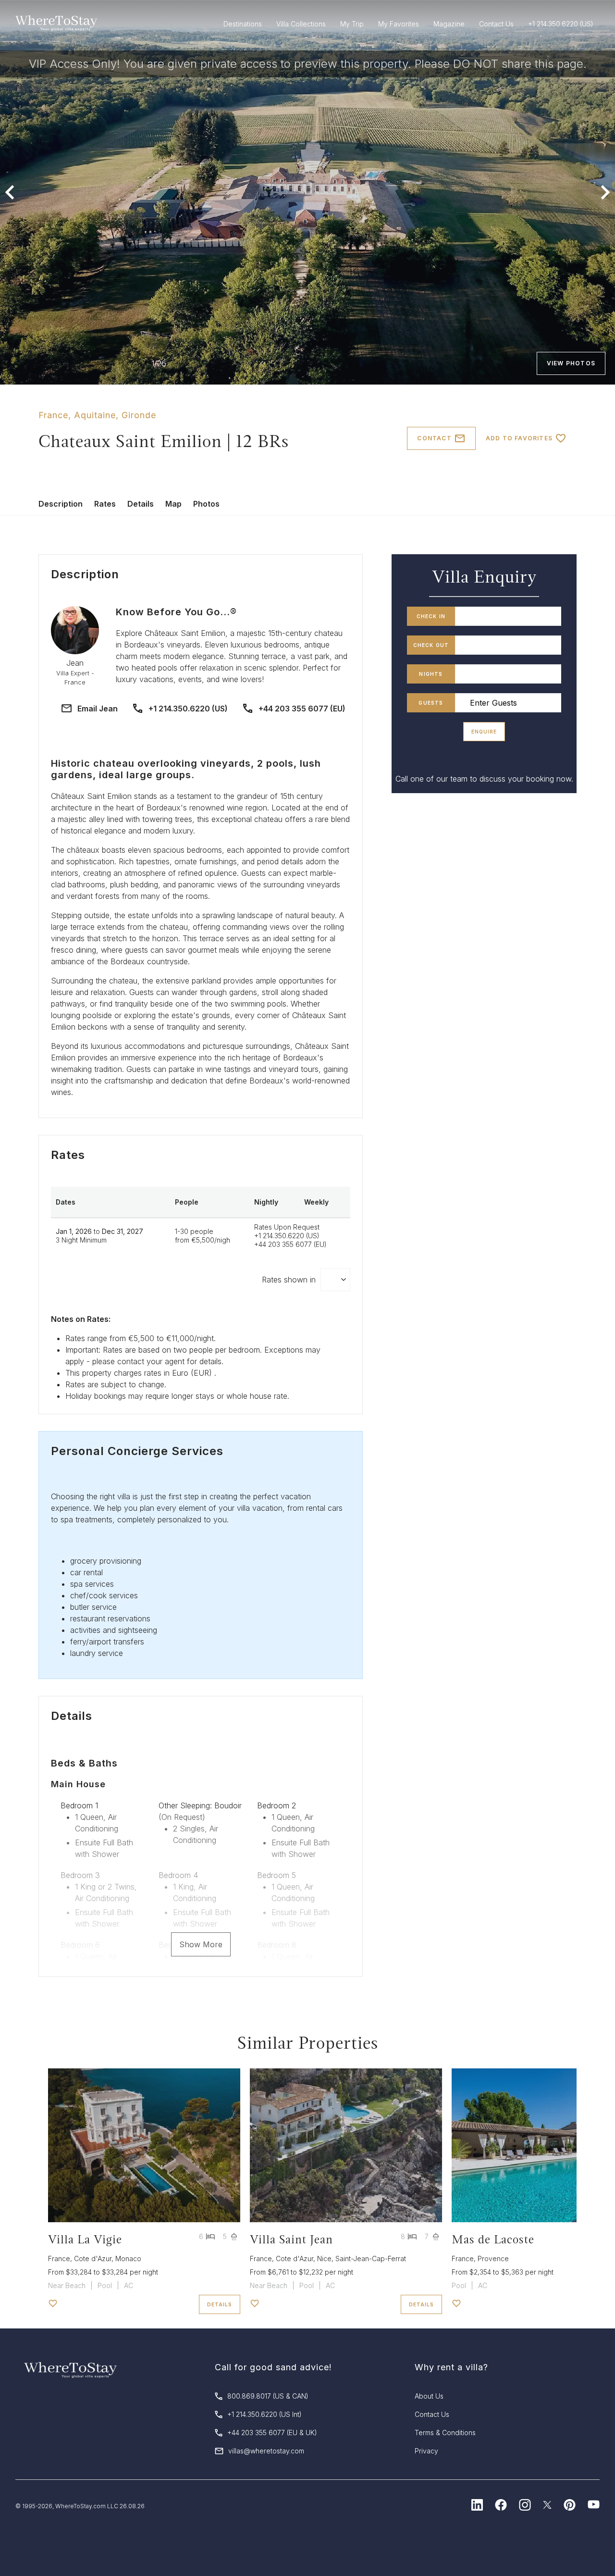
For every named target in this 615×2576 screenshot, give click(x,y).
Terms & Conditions (445, 2433)
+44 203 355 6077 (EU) (302, 709)
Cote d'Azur (93, 2259)
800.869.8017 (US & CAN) (268, 2396)
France (53, 415)
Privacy (426, 2451)
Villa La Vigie (85, 2239)
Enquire (484, 732)
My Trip (352, 24)
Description (61, 504)
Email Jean (98, 709)
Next (605, 192)
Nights (431, 674)
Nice (324, 2259)
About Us (429, 2396)
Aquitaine (95, 415)
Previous (10, 192)
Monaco (128, 2259)
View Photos (571, 363)
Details (141, 504)
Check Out (431, 645)
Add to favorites (519, 438)
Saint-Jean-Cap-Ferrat (371, 2259)
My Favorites (399, 24)
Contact (434, 438)
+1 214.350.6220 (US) (188, 709)
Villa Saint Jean (291, 2239)
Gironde (139, 415)
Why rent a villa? (451, 2367)
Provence (493, 2259)
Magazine (449, 24)
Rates (105, 504)
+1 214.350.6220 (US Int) (264, 2414)
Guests (431, 703)
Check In (431, 616)
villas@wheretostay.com (266, 2451)
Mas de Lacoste (493, 2239)
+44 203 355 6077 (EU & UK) (272, 2433)
